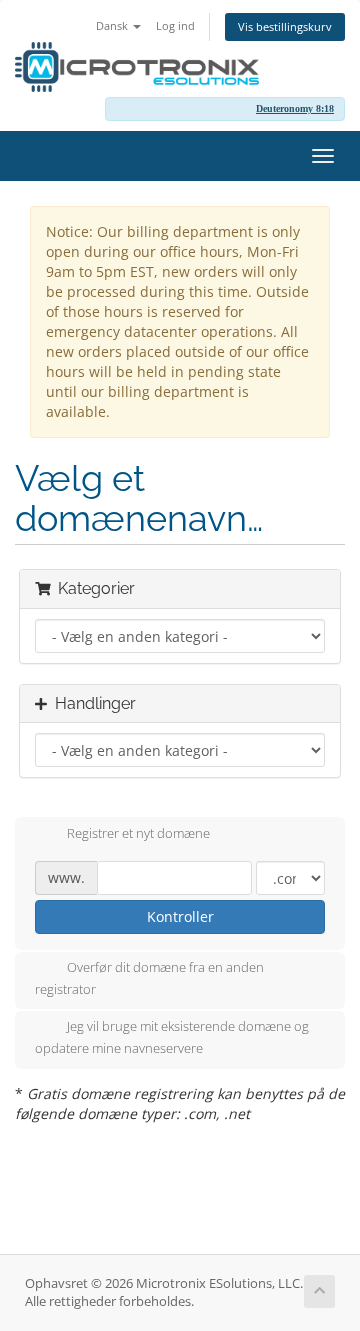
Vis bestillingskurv (285, 26)
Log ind (175, 25)
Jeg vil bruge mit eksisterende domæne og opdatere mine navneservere (172, 1038)
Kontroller (180, 916)
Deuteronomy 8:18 (295, 108)
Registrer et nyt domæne (138, 833)
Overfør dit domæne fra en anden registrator (149, 978)
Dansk (113, 25)
